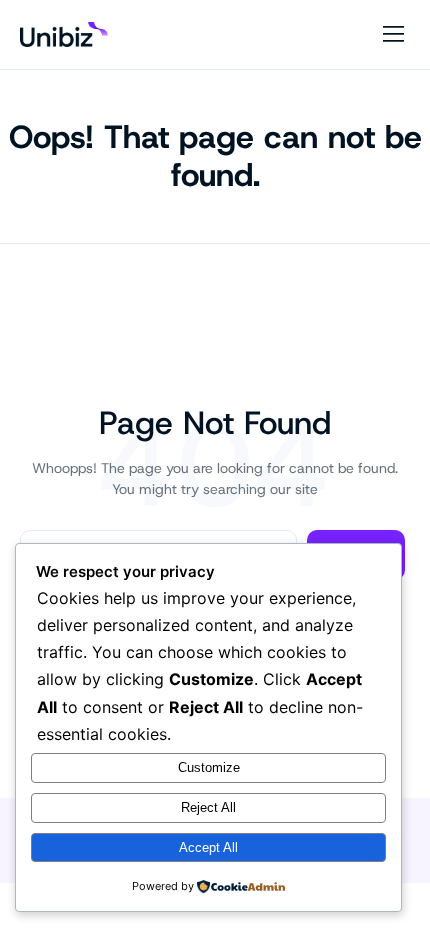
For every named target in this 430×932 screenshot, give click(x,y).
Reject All (208, 807)
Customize (209, 767)
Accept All (208, 847)
